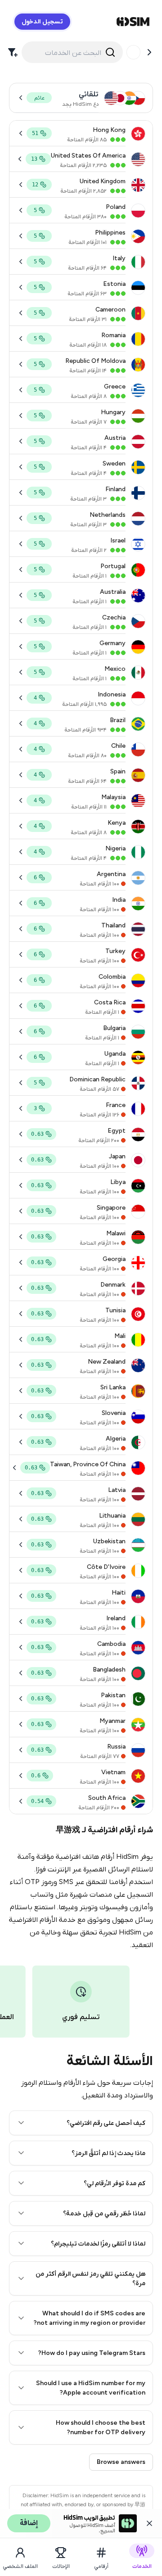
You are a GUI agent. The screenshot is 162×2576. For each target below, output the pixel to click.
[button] (81, 2123)
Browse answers (121, 2462)
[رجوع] (149, 52)
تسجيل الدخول (42, 21)
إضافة (29, 2523)
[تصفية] (13, 52)
